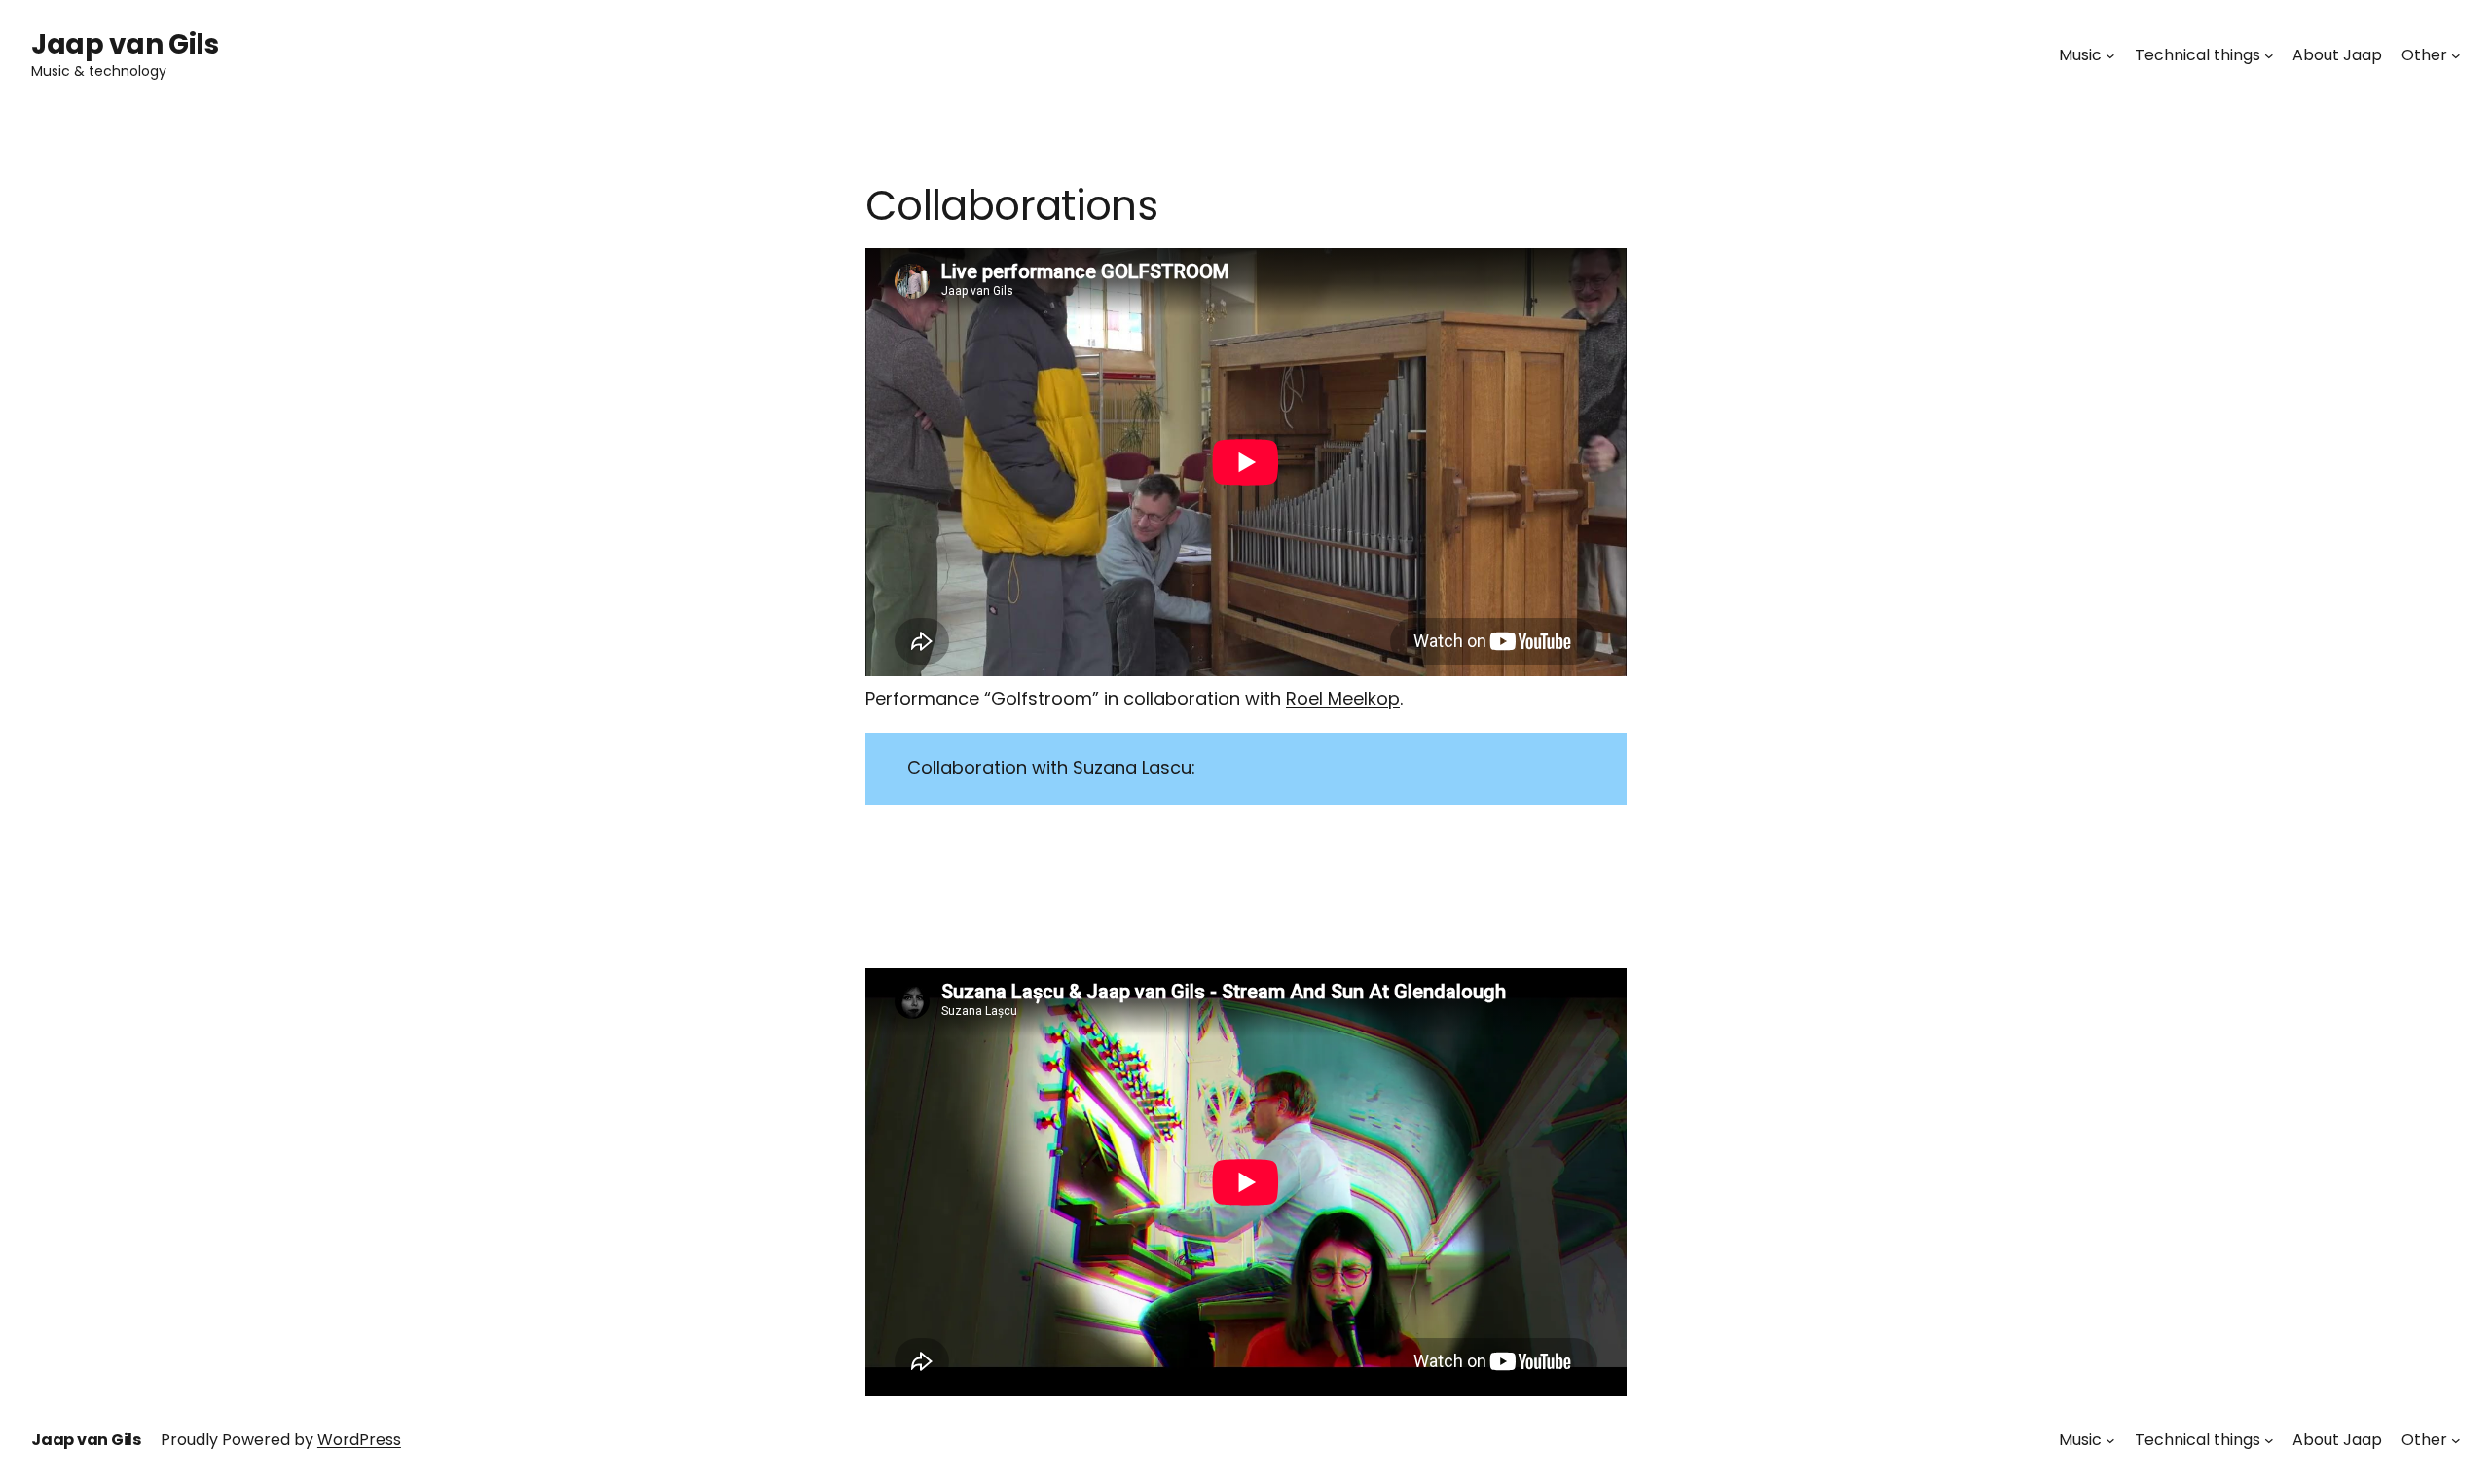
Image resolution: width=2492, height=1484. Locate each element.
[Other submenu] (2456, 55)
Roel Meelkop (1343, 698)
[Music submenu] (2110, 55)
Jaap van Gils (125, 44)
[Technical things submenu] (2269, 55)
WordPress (359, 1440)
